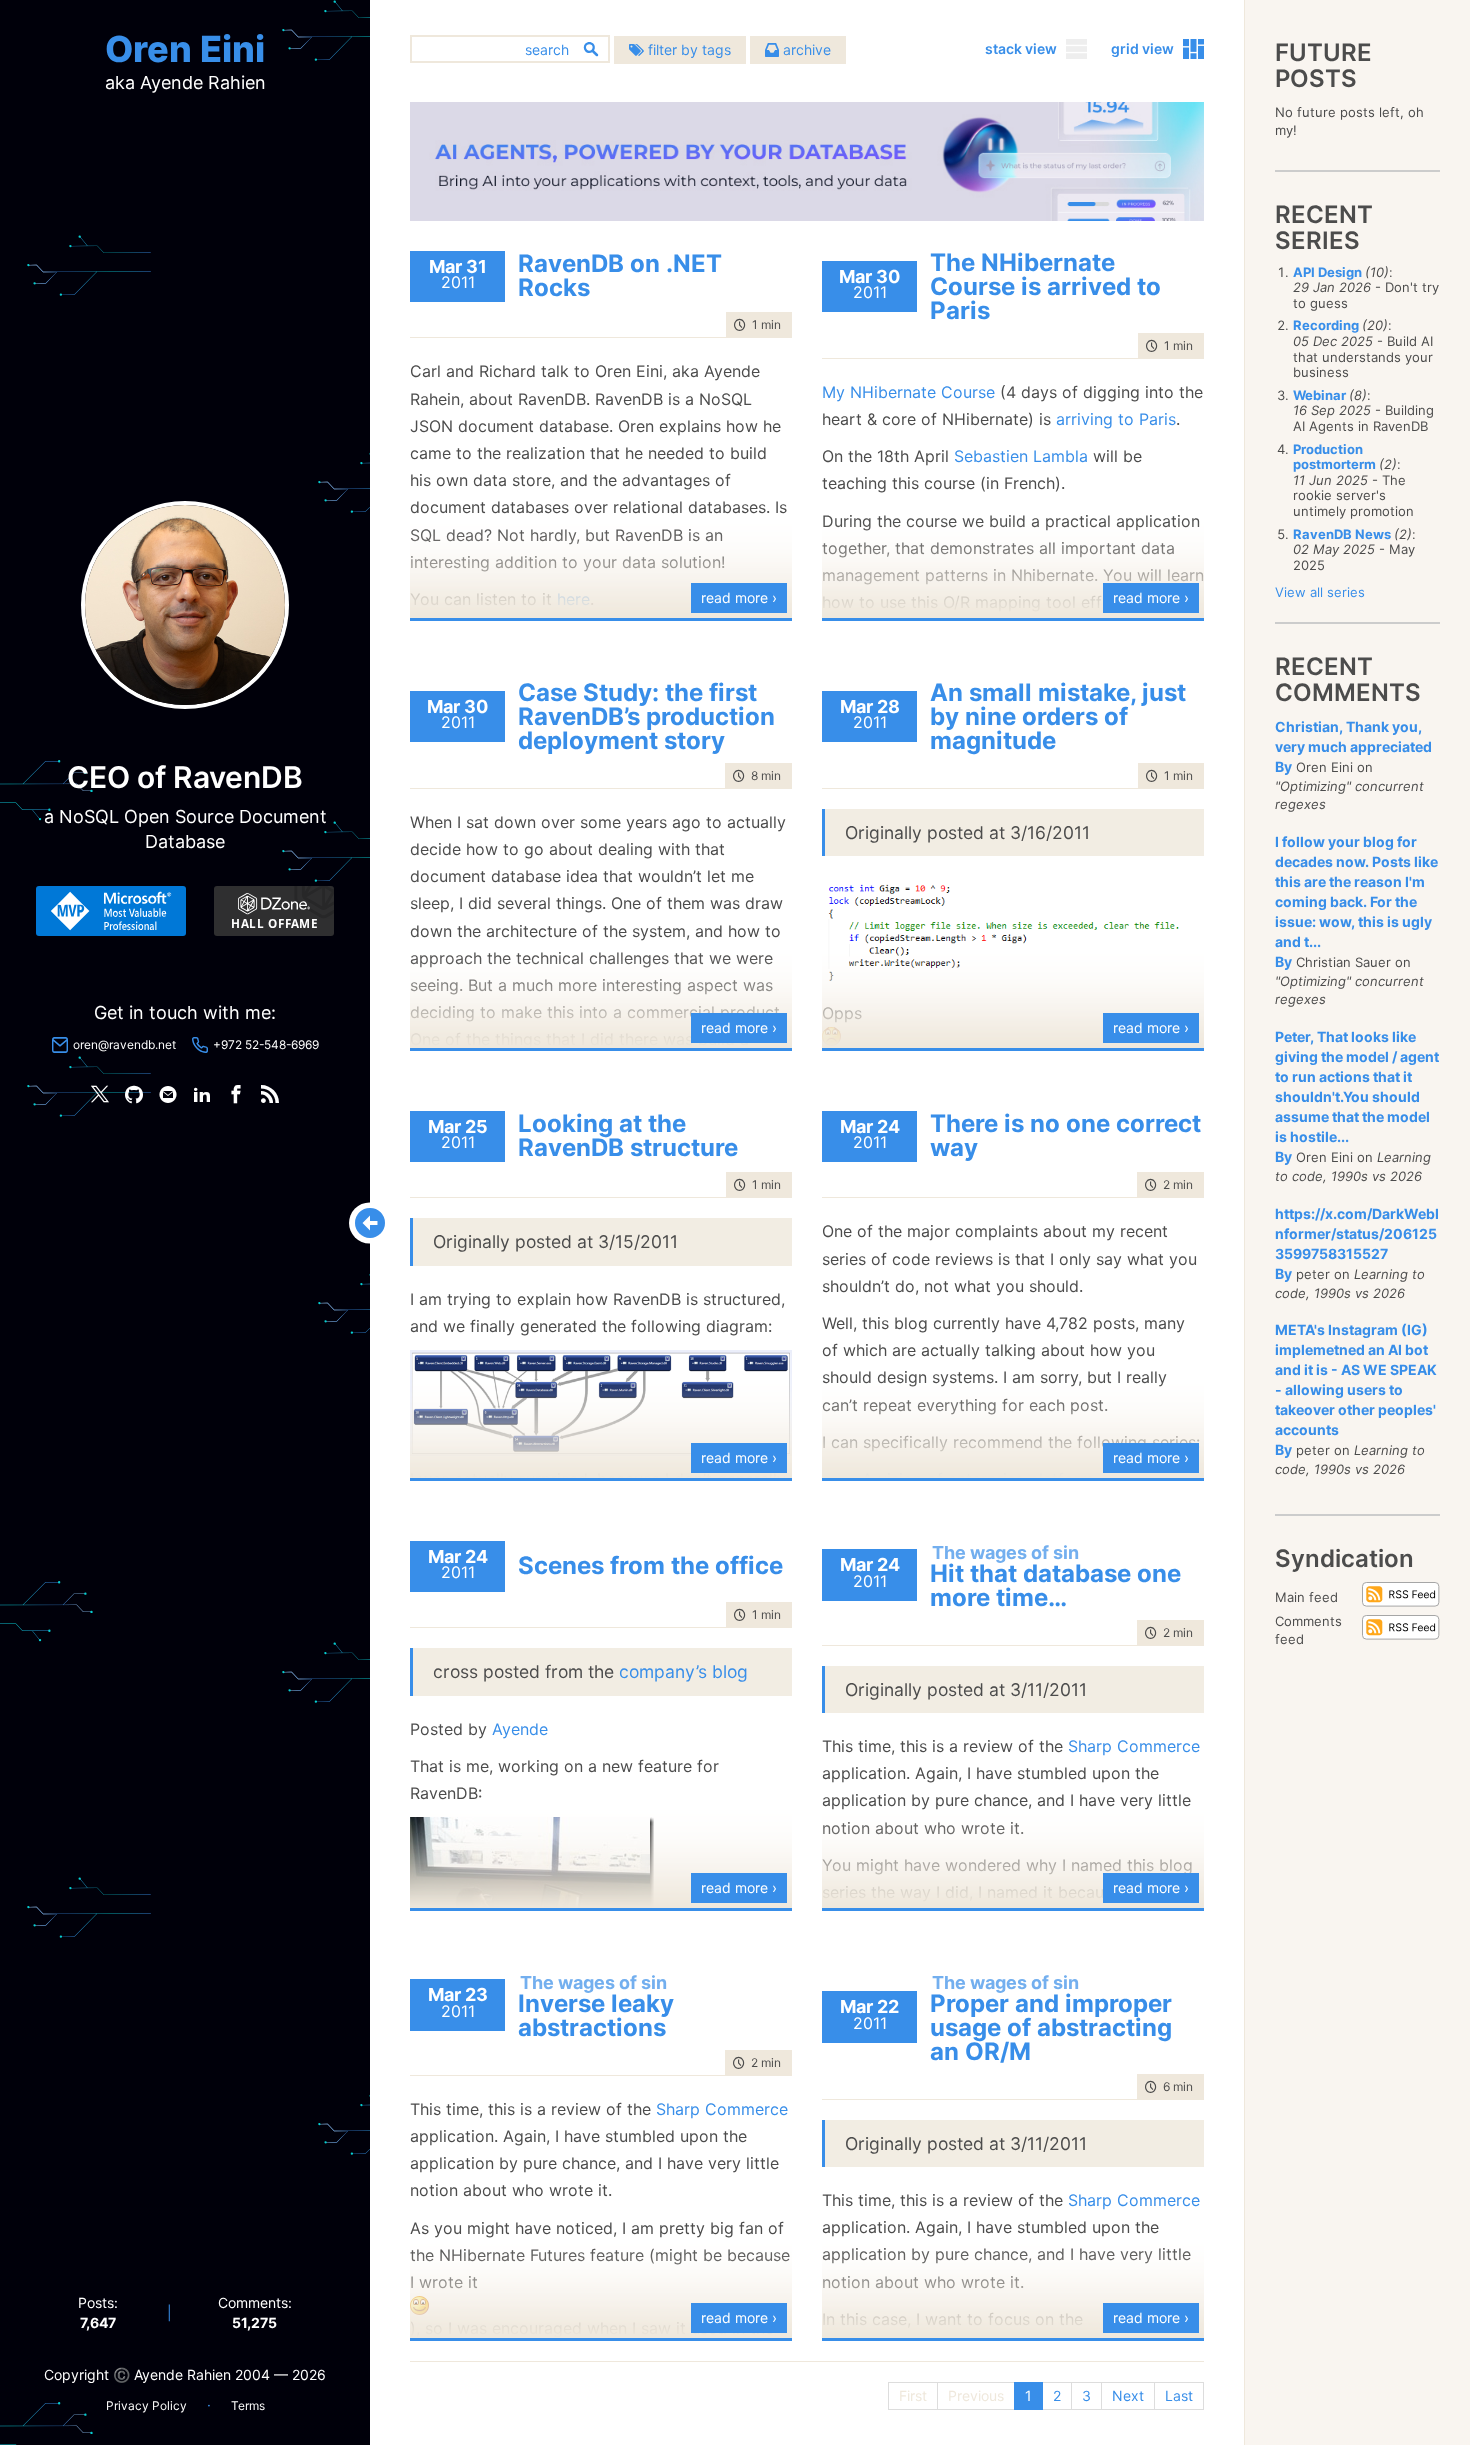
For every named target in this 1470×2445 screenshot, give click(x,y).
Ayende (520, 1729)
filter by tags (687, 49)
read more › (739, 597)
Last (1179, 2395)
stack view (1021, 48)
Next (1128, 2395)
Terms (248, 2405)
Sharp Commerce (1134, 1746)
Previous (976, 2395)
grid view (1142, 48)
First (913, 2395)
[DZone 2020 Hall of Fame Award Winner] (274, 911)
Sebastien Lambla (1021, 456)
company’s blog (683, 1671)
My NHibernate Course (908, 392)
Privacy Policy (146, 2405)
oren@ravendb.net (124, 1044)
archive (805, 49)
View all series (1320, 592)
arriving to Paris (1116, 419)
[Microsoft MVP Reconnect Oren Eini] (111, 911)
